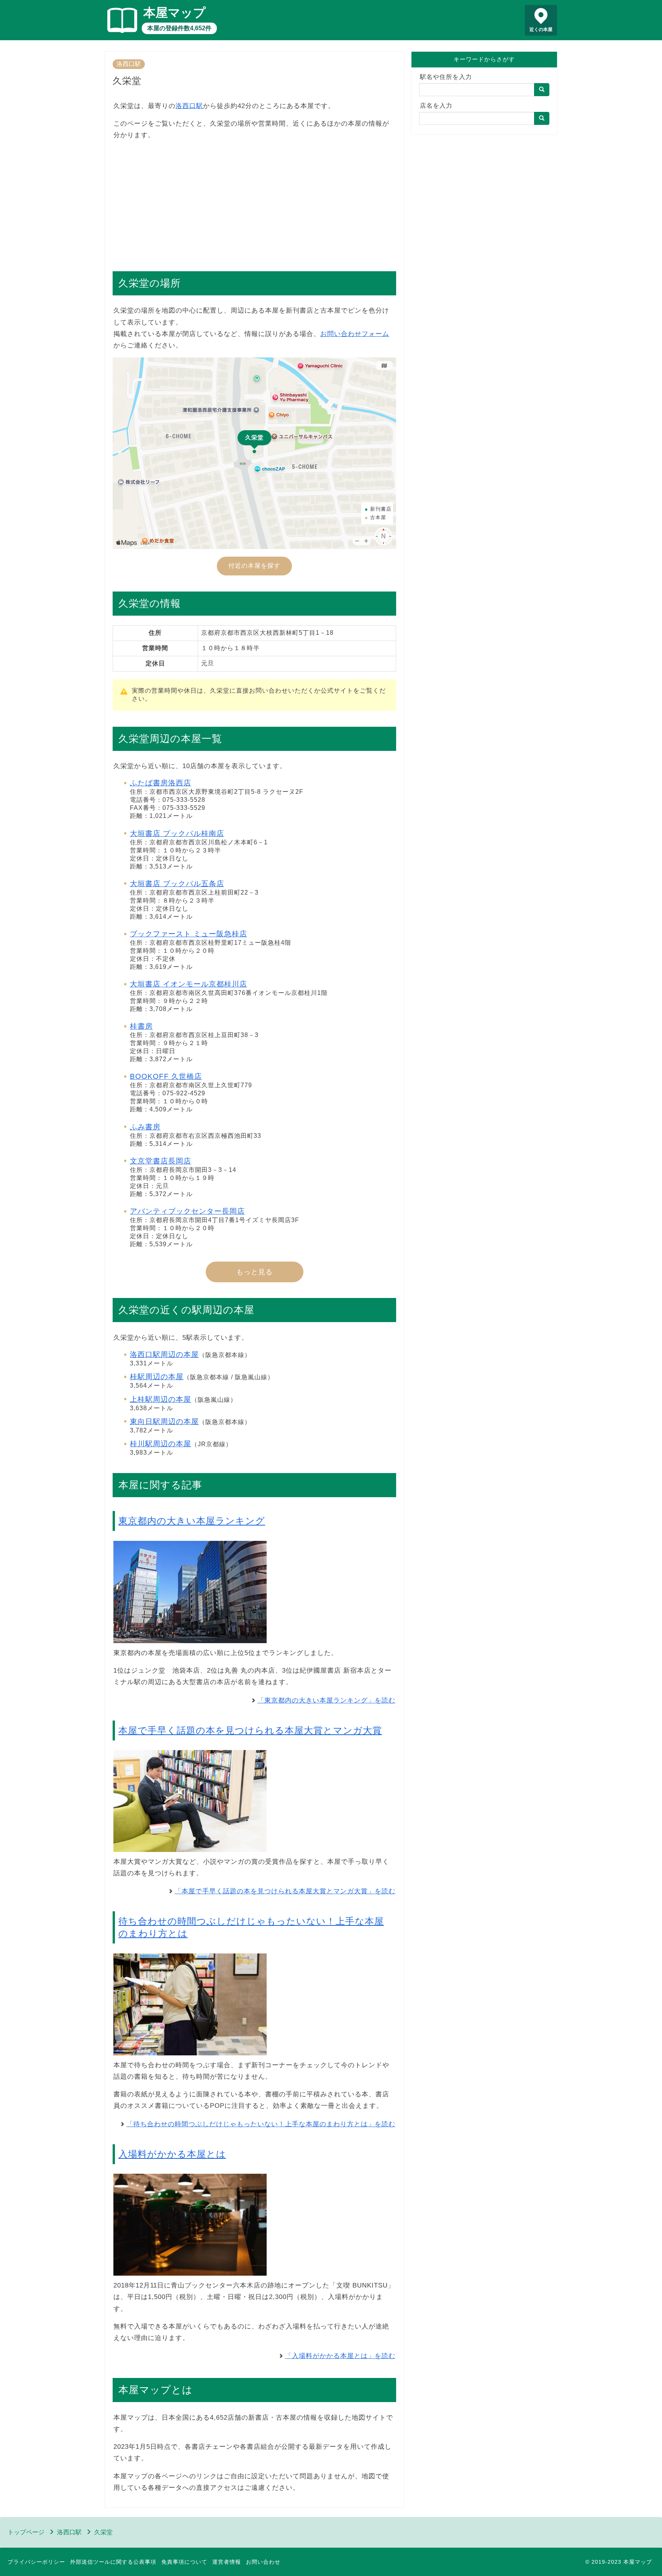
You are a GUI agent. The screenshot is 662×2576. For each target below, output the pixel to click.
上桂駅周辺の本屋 (161, 1399)
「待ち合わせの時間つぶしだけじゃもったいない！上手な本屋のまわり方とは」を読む (261, 2124)
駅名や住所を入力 (446, 77)
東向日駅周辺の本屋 (164, 1422)
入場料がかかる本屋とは (172, 2154)
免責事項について (184, 2562)
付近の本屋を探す (254, 566)
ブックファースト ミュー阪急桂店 (188, 934)
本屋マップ (175, 13)
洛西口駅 (129, 64)
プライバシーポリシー (36, 2562)
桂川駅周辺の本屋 (161, 1444)
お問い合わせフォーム (355, 334)
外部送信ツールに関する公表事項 (113, 2562)
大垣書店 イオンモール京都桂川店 (188, 984)
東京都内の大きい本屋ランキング (192, 1521)
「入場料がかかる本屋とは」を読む (340, 2356)
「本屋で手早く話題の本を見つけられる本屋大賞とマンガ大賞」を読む (285, 1891)
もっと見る (255, 1272)
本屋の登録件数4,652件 (179, 28)
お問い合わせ (263, 2562)
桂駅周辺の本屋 (157, 1377)
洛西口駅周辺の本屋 (164, 1354)
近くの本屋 (541, 29)
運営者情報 (227, 2562)
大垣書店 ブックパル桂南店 (177, 833)
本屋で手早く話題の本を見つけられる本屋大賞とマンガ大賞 (250, 1730)
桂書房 (141, 1026)
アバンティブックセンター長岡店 (187, 1211)
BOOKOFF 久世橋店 (166, 1076)
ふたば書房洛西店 (161, 783)
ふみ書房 (145, 1127)
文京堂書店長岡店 (161, 1161)
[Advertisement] (254, 202)
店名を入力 (436, 106)
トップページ (26, 2532)
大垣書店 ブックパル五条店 (177, 884)
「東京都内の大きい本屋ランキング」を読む (326, 1700)
